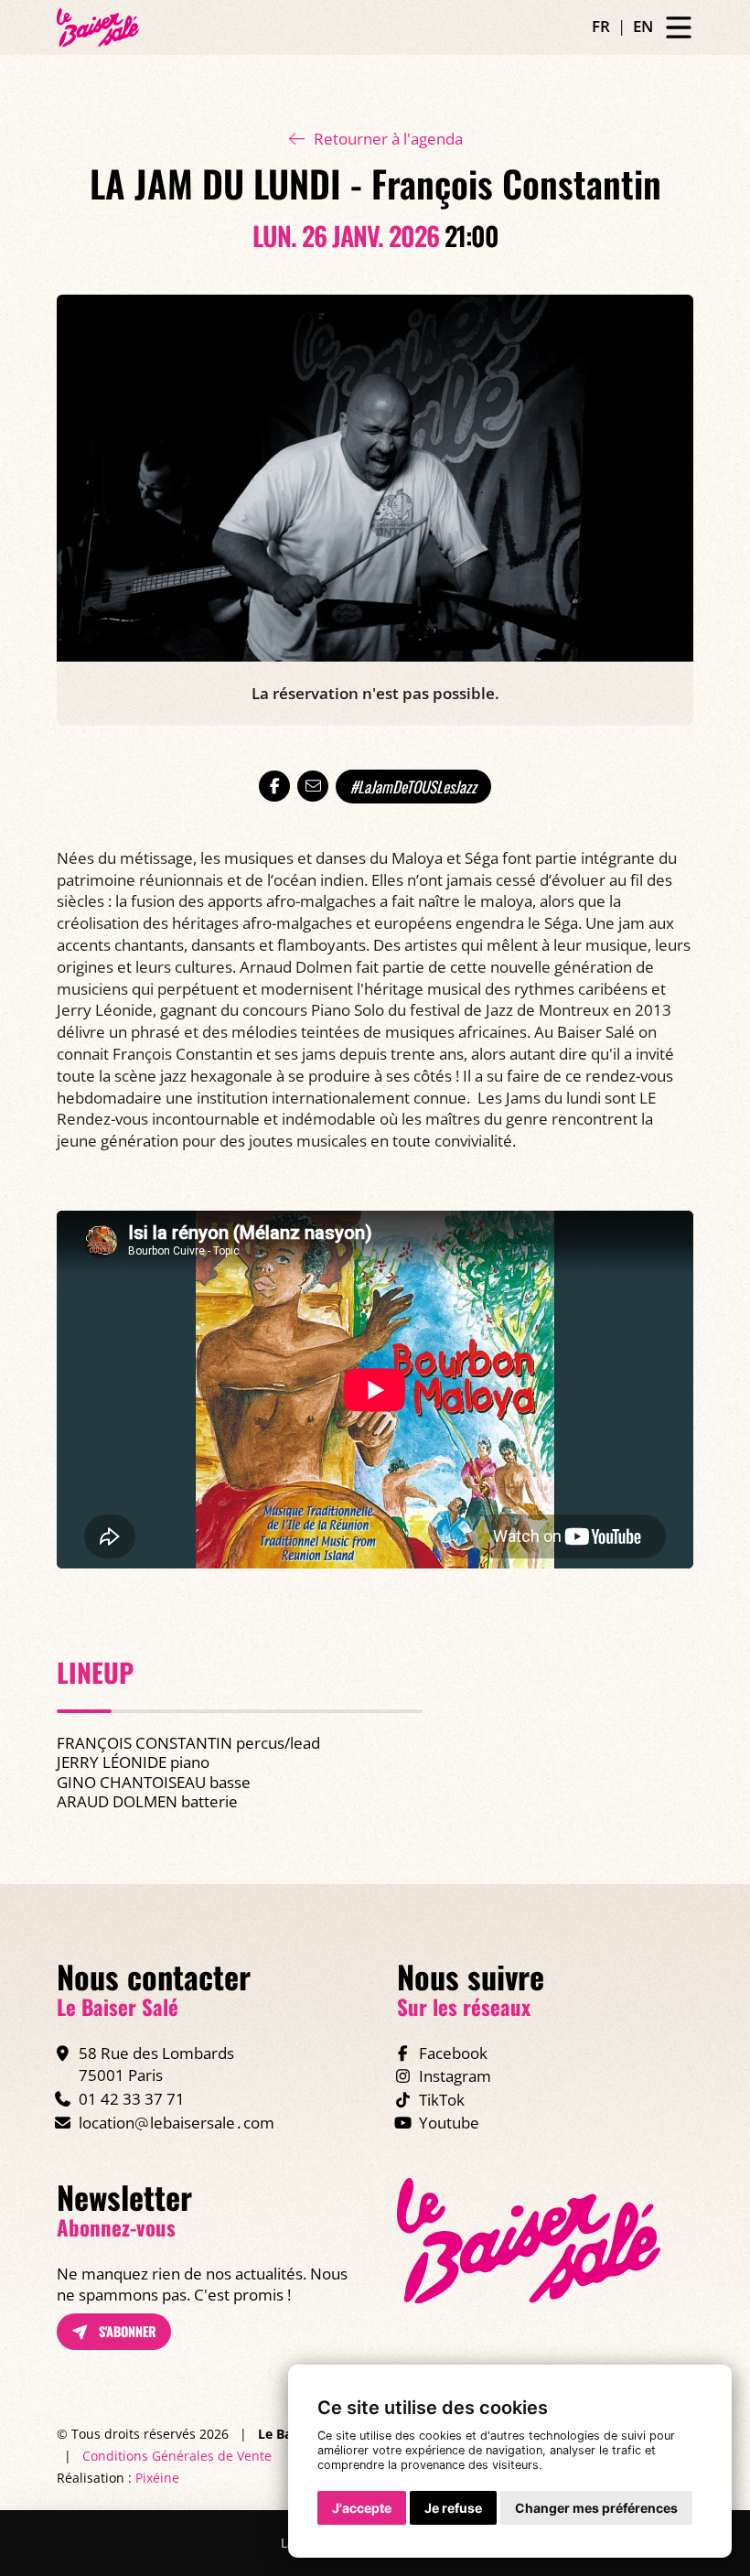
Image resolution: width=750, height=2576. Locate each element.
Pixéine (157, 2478)
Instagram (455, 2076)
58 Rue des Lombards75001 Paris (156, 2064)
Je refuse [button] (453, 2508)
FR (601, 26)
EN (643, 26)
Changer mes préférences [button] (596, 2508)
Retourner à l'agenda (388, 139)
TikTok (442, 2100)
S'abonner (126, 2331)
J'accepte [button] (362, 2508)
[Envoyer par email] (313, 786)
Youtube (449, 2123)
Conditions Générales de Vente (177, 2456)
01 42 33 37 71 (132, 2099)
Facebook (453, 2053)
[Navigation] (679, 28)
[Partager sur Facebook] (274, 786)
